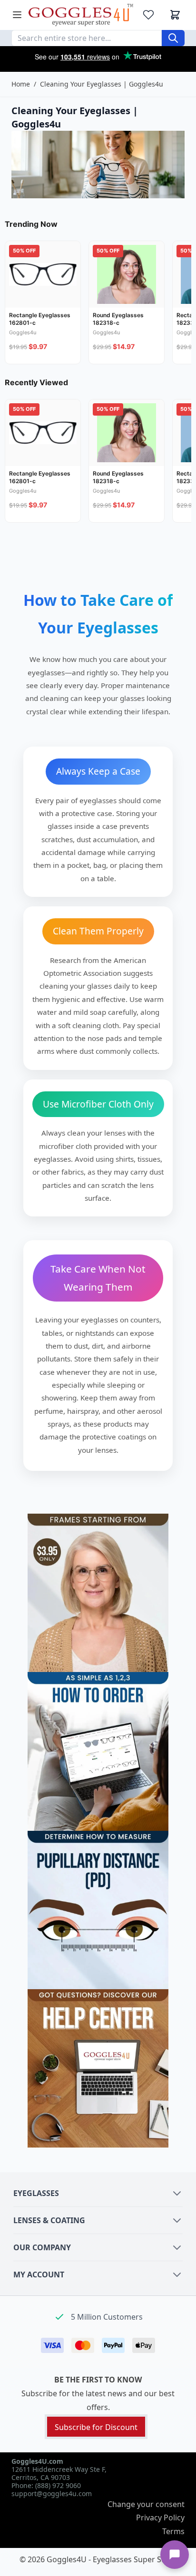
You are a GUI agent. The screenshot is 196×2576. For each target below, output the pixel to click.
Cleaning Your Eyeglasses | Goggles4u (102, 84)
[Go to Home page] (81, 15)
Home (21, 84)
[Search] (173, 38)
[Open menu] (17, 15)
